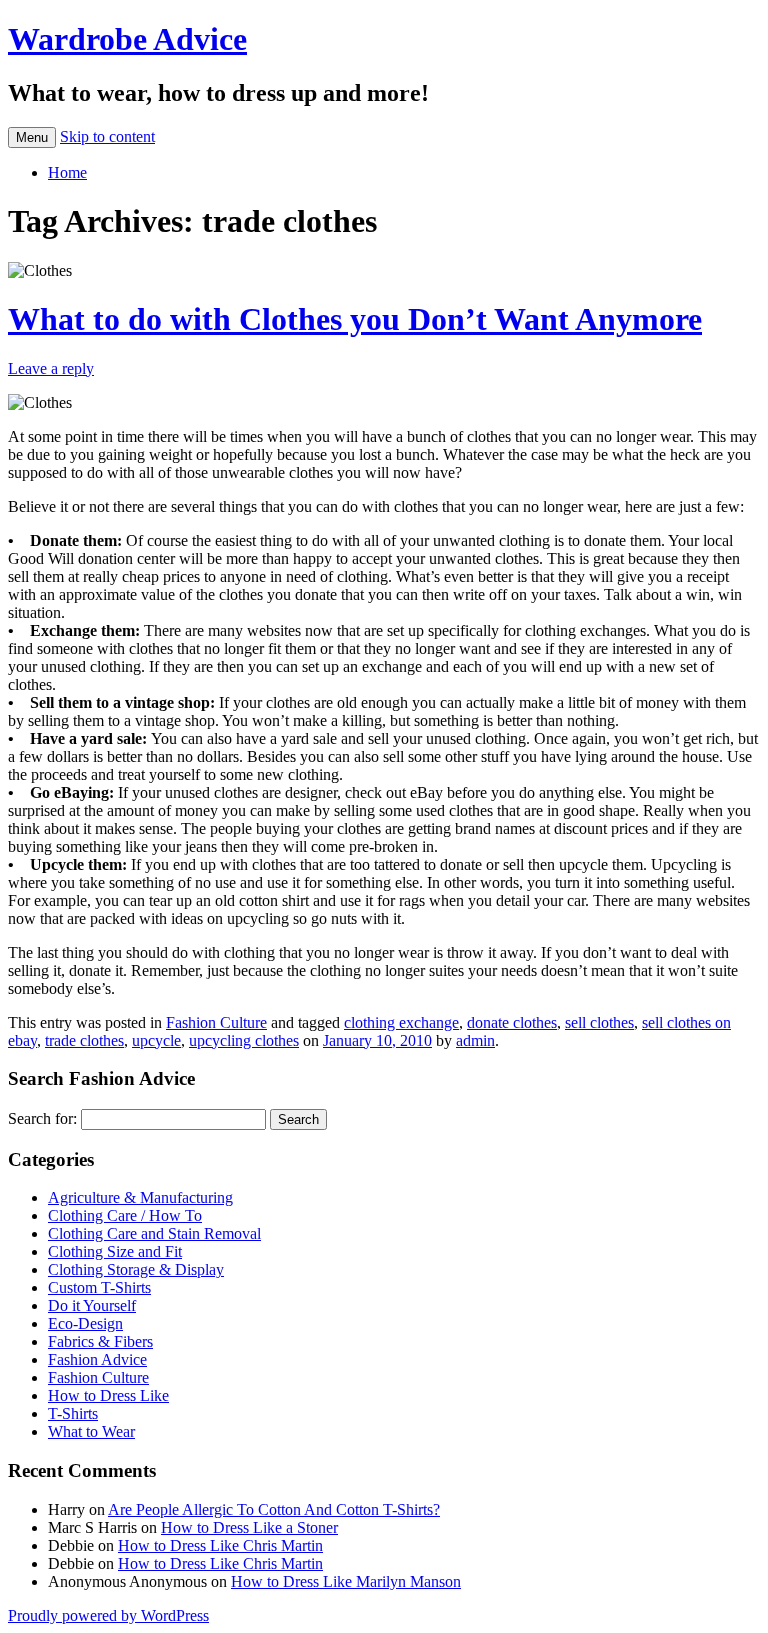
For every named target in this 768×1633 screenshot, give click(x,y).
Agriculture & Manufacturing (140, 1197)
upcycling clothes (244, 1040)
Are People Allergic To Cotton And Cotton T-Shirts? (274, 1509)
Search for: (42, 1118)
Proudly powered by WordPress (108, 1615)
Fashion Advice (97, 1359)
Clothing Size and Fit (115, 1251)
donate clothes (512, 1022)
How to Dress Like (108, 1395)
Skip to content (107, 136)
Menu (32, 137)
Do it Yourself (92, 1305)
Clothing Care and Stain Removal (154, 1233)
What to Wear (91, 1431)
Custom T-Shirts (99, 1287)
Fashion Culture (216, 1022)
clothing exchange (401, 1022)
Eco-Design (85, 1323)
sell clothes (599, 1022)
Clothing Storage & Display (136, 1269)
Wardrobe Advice (127, 39)
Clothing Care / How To (125, 1215)
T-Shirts (73, 1413)
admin (475, 1040)
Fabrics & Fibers (100, 1341)
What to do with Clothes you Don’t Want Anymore (355, 319)
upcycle (156, 1040)
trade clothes (84, 1040)
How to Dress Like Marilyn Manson (346, 1581)
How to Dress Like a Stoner (249, 1527)
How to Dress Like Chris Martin (220, 1545)
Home (67, 172)
